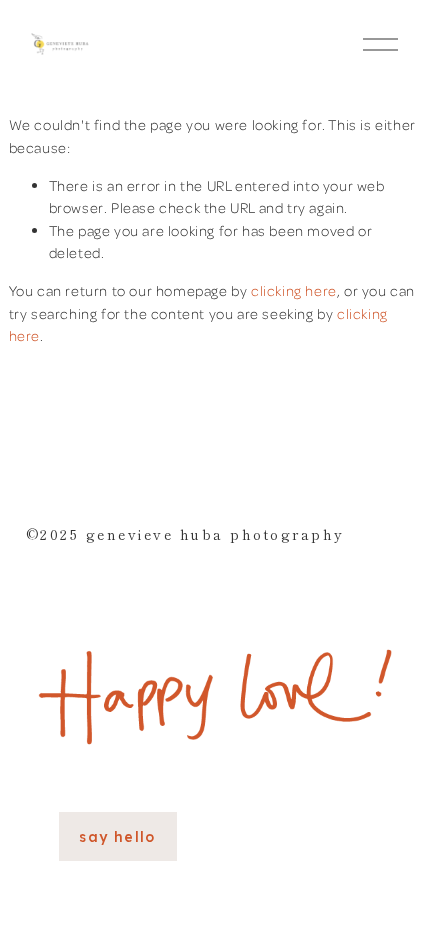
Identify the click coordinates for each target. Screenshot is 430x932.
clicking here (294, 290)
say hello (117, 836)
